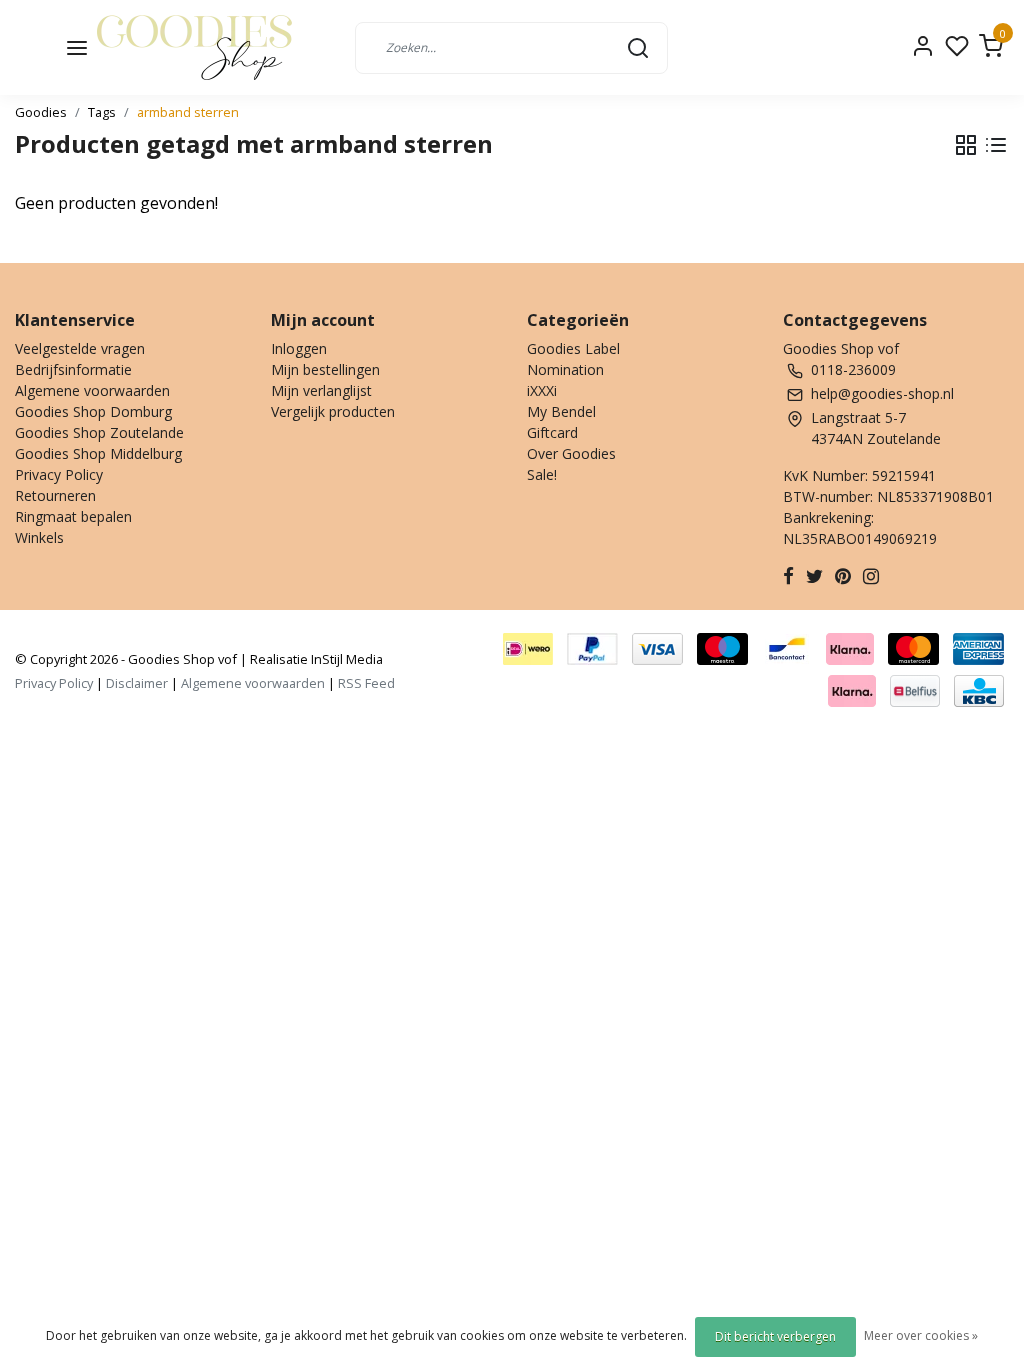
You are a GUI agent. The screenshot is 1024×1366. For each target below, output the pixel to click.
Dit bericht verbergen (775, 1336)
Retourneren (55, 495)
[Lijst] (996, 145)
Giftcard (552, 432)
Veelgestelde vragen (80, 348)
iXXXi (542, 390)
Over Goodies (571, 453)
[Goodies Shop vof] (194, 47)
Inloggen (299, 348)
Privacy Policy (59, 474)
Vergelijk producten (333, 411)
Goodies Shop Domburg (93, 411)
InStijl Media (345, 659)
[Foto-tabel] (966, 145)
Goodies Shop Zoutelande (99, 432)
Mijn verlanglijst (321, 390)
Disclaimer (137, 683)
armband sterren (188, 112)
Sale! (542, 474)
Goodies (41, 112)
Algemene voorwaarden (92, 390)
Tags (102, 112)
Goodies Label (573, 348)
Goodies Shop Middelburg (98, 453)
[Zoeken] (638, 47)
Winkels (39, 537)
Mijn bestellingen (325, 369)
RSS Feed (366, 683)
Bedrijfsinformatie (73, 369)
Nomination (565, 369)
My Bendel (561, 411)
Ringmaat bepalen (73, 516)
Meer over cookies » (921, 1335)
